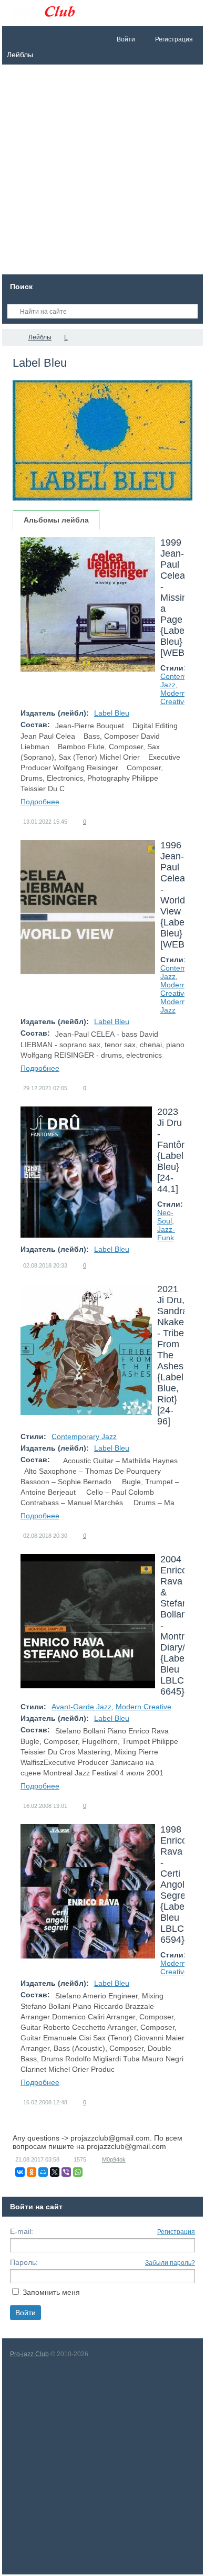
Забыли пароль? (170, 2263)
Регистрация (176, 2232)
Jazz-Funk (166, 1233)
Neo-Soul (165, 1217)
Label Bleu (112, 713)
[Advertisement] (102, 172)
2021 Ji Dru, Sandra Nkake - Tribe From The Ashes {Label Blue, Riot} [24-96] (172, 1355)
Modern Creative (174, 697)
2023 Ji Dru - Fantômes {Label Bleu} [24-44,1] (178, 1150)
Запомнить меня (51, 2292)
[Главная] (12, 337)
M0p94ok (114, 2159)
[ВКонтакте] (20, 2172)
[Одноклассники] (32, 2172)
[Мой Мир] (43, 2172)
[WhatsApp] (78, 2172)
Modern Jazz (173, 1006)
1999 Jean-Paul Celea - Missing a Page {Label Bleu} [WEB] (176, 598)
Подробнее (40, 802)
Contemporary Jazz (84, 1436)
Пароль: (24, 2262)
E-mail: (22, 2231)
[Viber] (66, 2172)
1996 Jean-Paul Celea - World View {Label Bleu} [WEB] (174, 895)
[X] (55, 2172)
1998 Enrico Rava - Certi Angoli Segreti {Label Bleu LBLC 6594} (175, 1885)
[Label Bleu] (102, 440)
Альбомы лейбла (56, 520)
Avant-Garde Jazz (81, 1707)
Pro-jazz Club (29, 2354)
